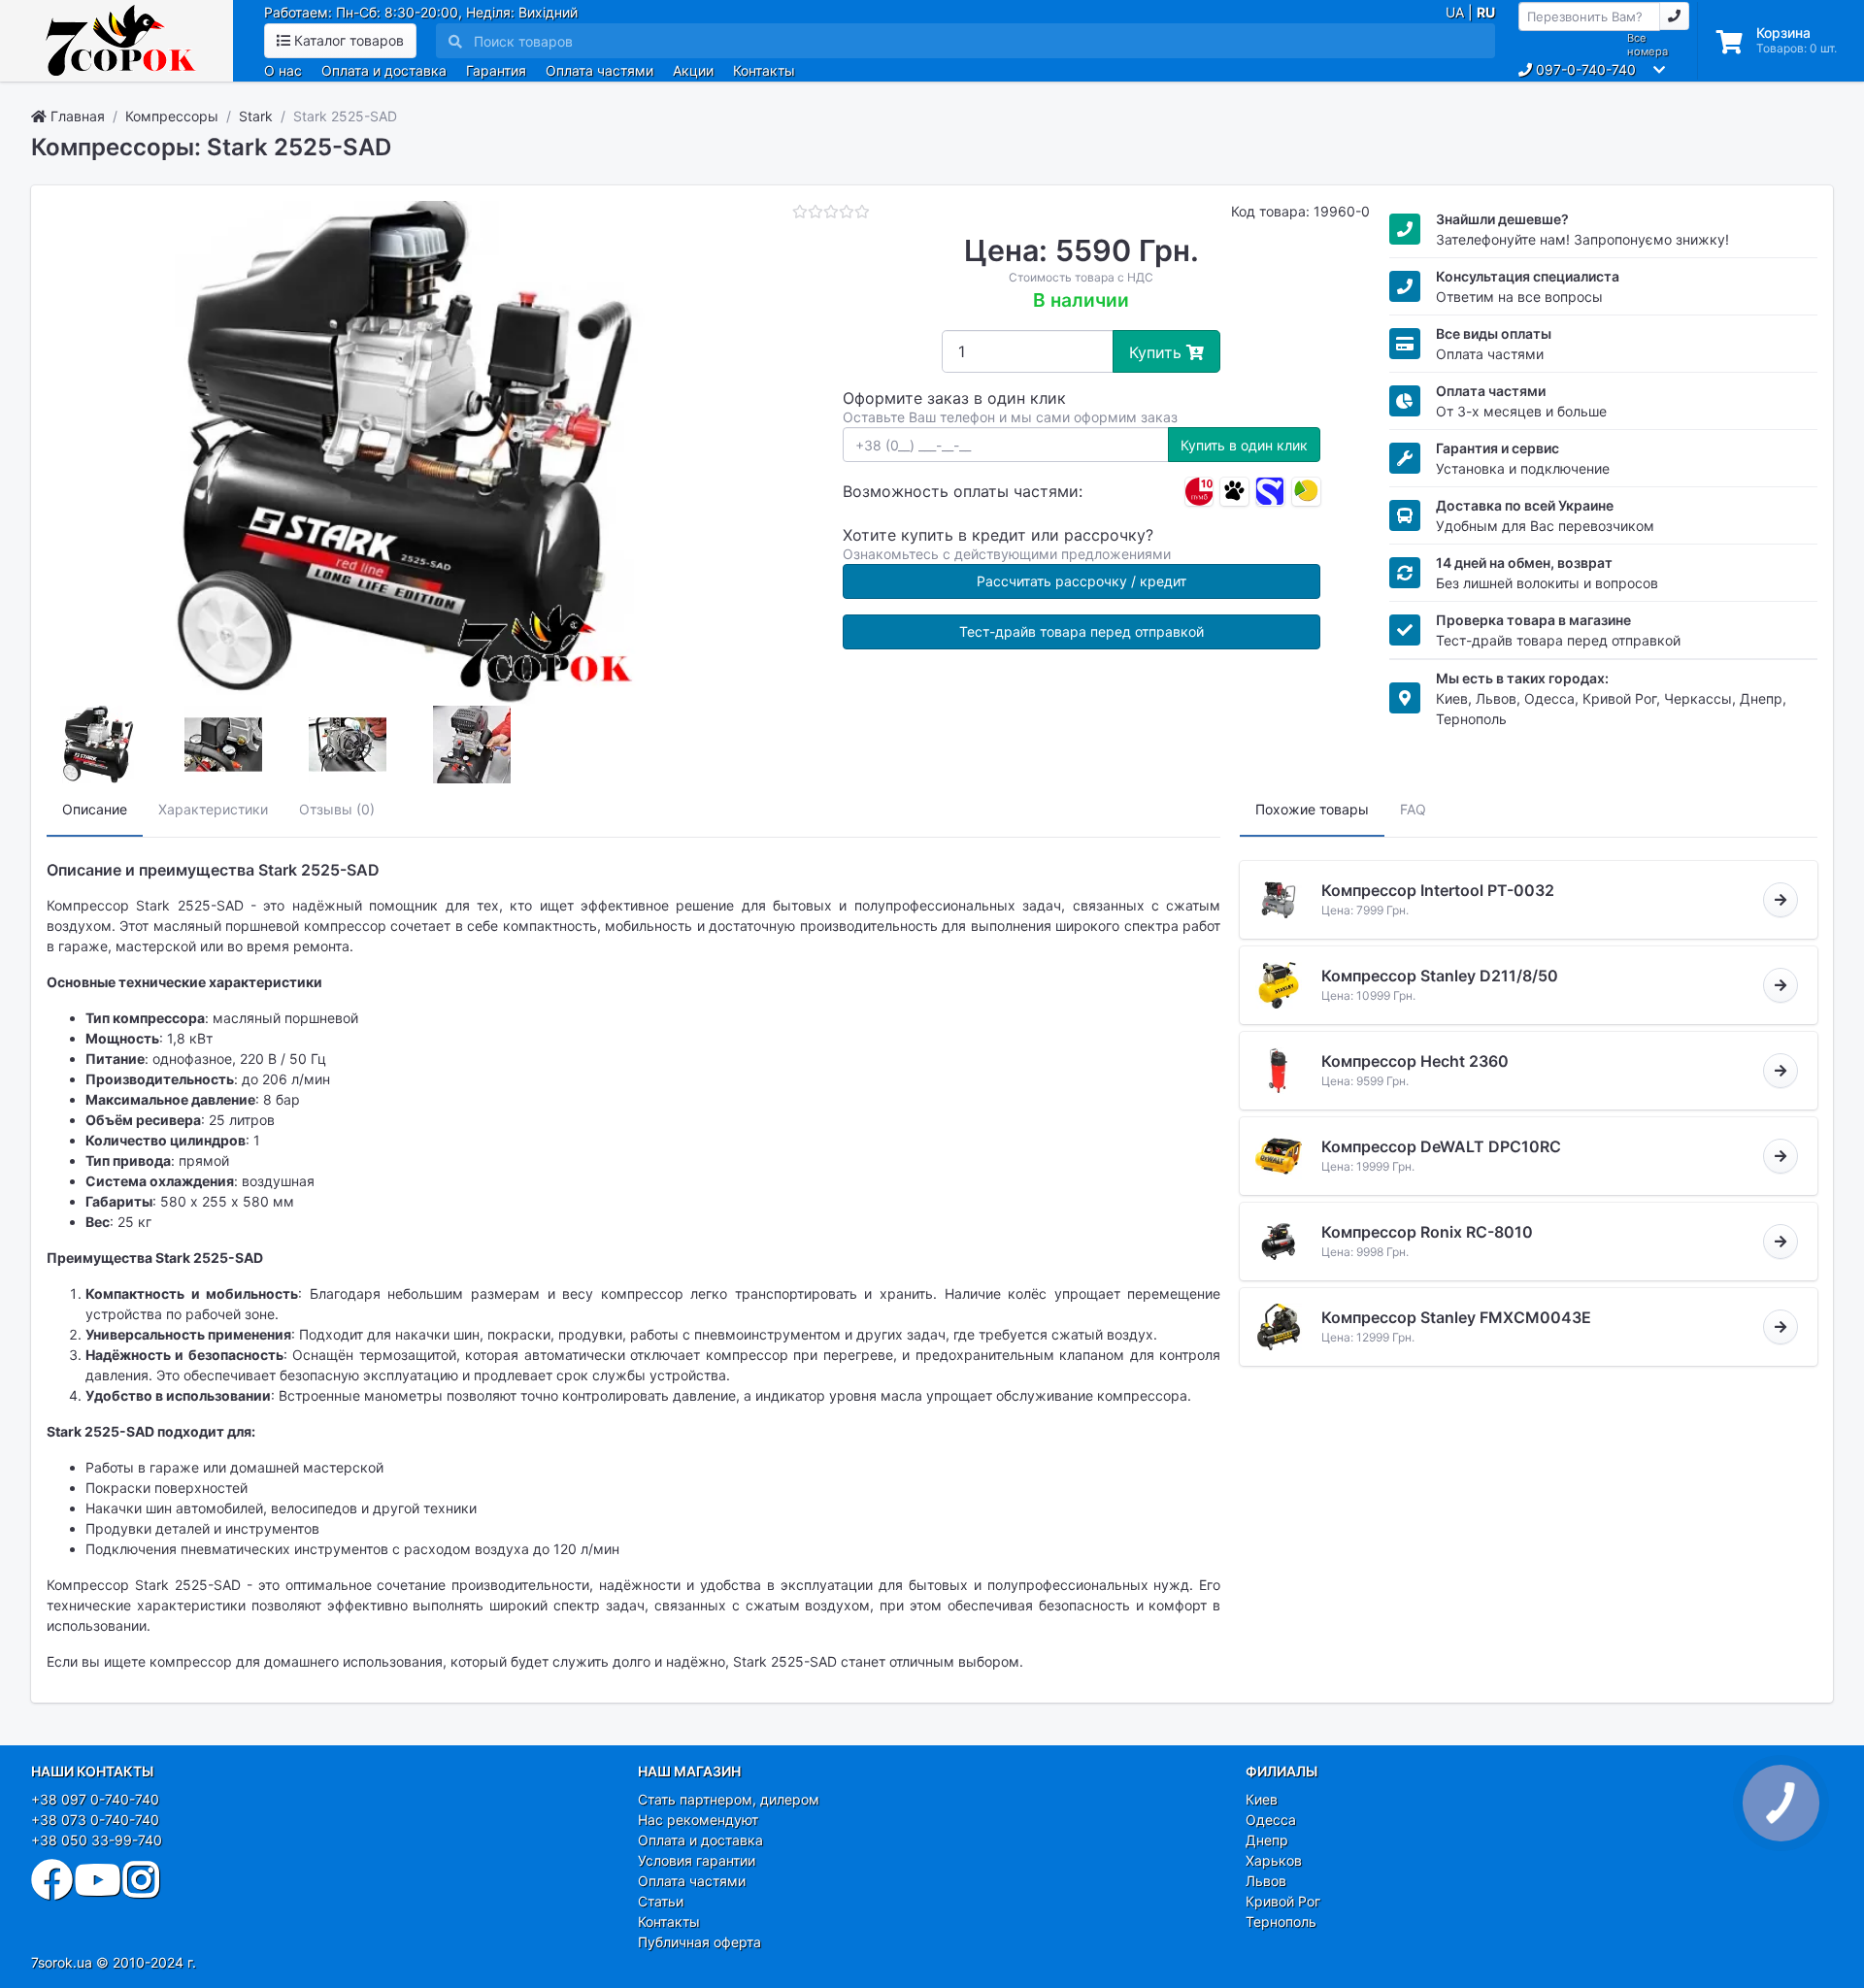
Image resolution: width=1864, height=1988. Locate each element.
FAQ (1413, 809)
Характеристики (213, 809)
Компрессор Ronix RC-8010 (1427, 1232)
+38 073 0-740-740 (95, 1820)
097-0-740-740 (1584, 69)
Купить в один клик (1244, 445)
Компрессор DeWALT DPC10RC (1441, 1146)
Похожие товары (1312, 809)
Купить (1158, 352)
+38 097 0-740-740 (95, 1799)
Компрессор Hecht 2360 (1415, 1061)
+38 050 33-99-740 (97, 1840)
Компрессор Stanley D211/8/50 (1440, 976)
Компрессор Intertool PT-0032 (1438, 890)
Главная (76, 116)
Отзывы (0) (337, 809)
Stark (256, 116)
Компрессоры (172, 116)
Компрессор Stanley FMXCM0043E (1456, 1317)
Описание (95, 809)
